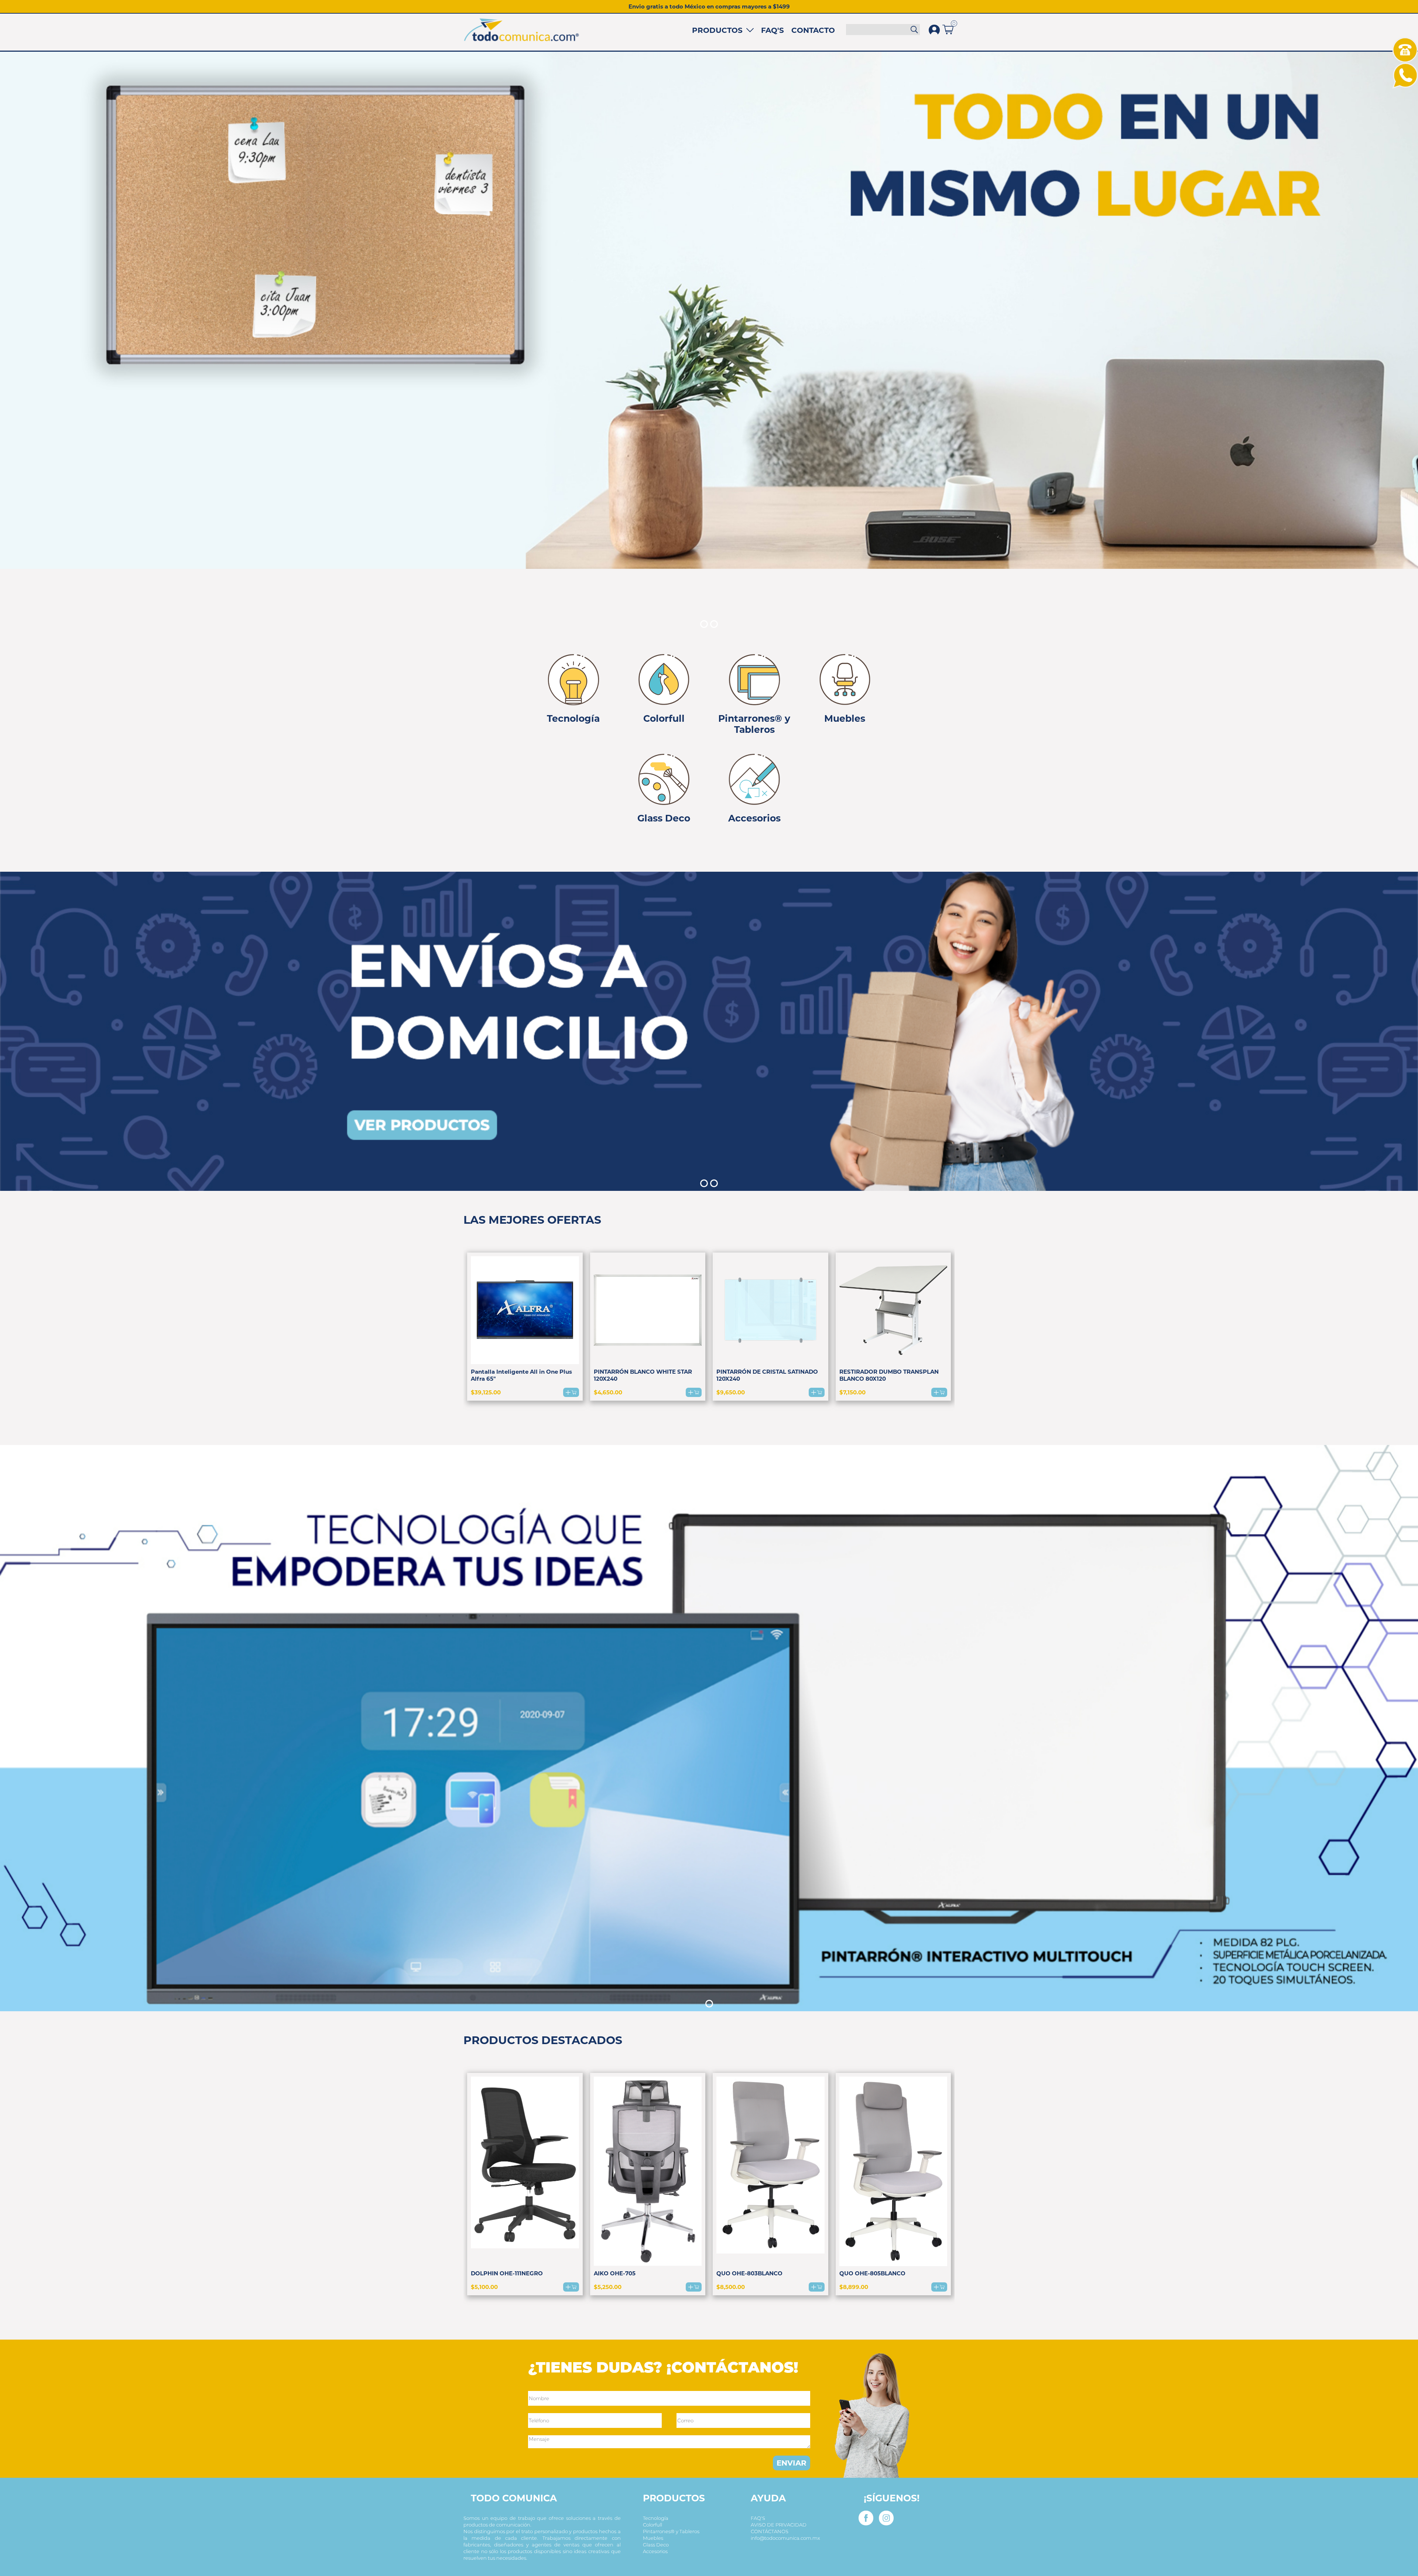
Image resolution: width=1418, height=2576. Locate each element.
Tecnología (656, 2518)
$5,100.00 (484, 2287)
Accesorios (655, 2551)
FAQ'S (773, 30)
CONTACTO (813, 30)
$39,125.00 (486, 1392)
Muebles (653, 2538)
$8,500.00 (731, 2287)
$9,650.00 (731, 1392)
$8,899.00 (854, 2287)
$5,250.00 (608, 2287)
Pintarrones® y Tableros (671, 2531)
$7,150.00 (852, 1392)
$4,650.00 (608, 1392)
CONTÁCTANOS (770, 2531)
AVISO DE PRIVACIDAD (779, 2525)
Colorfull (653, 2525)
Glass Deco (656, 2545)
